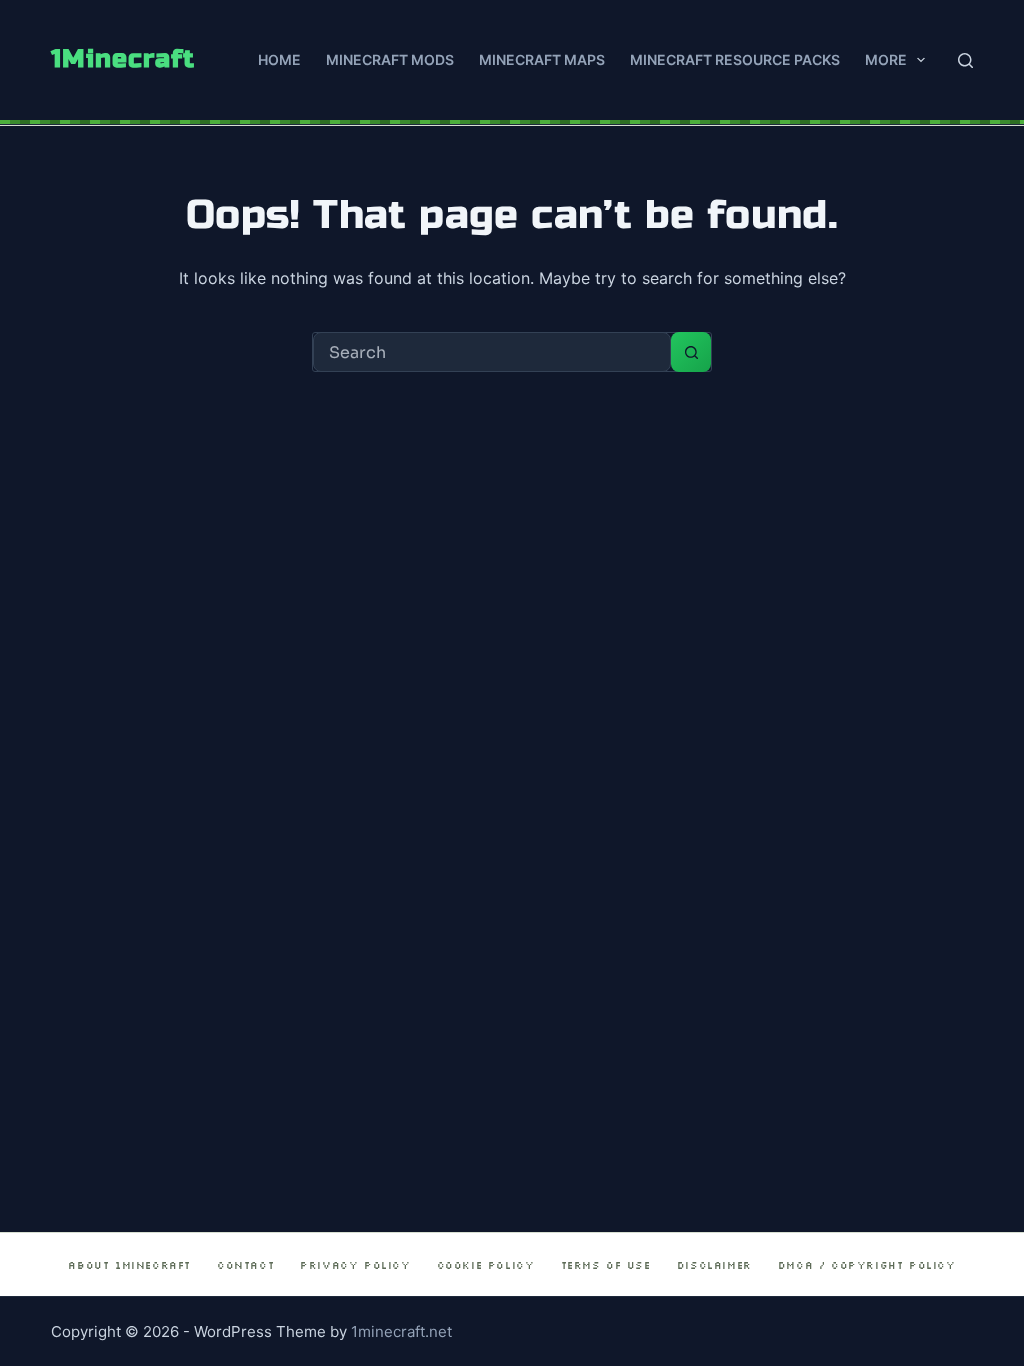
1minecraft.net (401, 1331)
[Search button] (691, 352)
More (886, 59)
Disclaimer (714, 1265)
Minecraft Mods (390, 59)
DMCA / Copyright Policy (867, 1265)
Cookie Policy (486, 1265)
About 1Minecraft (129, 1265)
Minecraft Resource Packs (735, 59)
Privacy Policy (355, 1265)
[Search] (965, 60)
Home (279, 59)
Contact (245, 1265)
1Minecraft (123, 59)
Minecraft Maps (542, 59)
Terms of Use (606, 1265)
